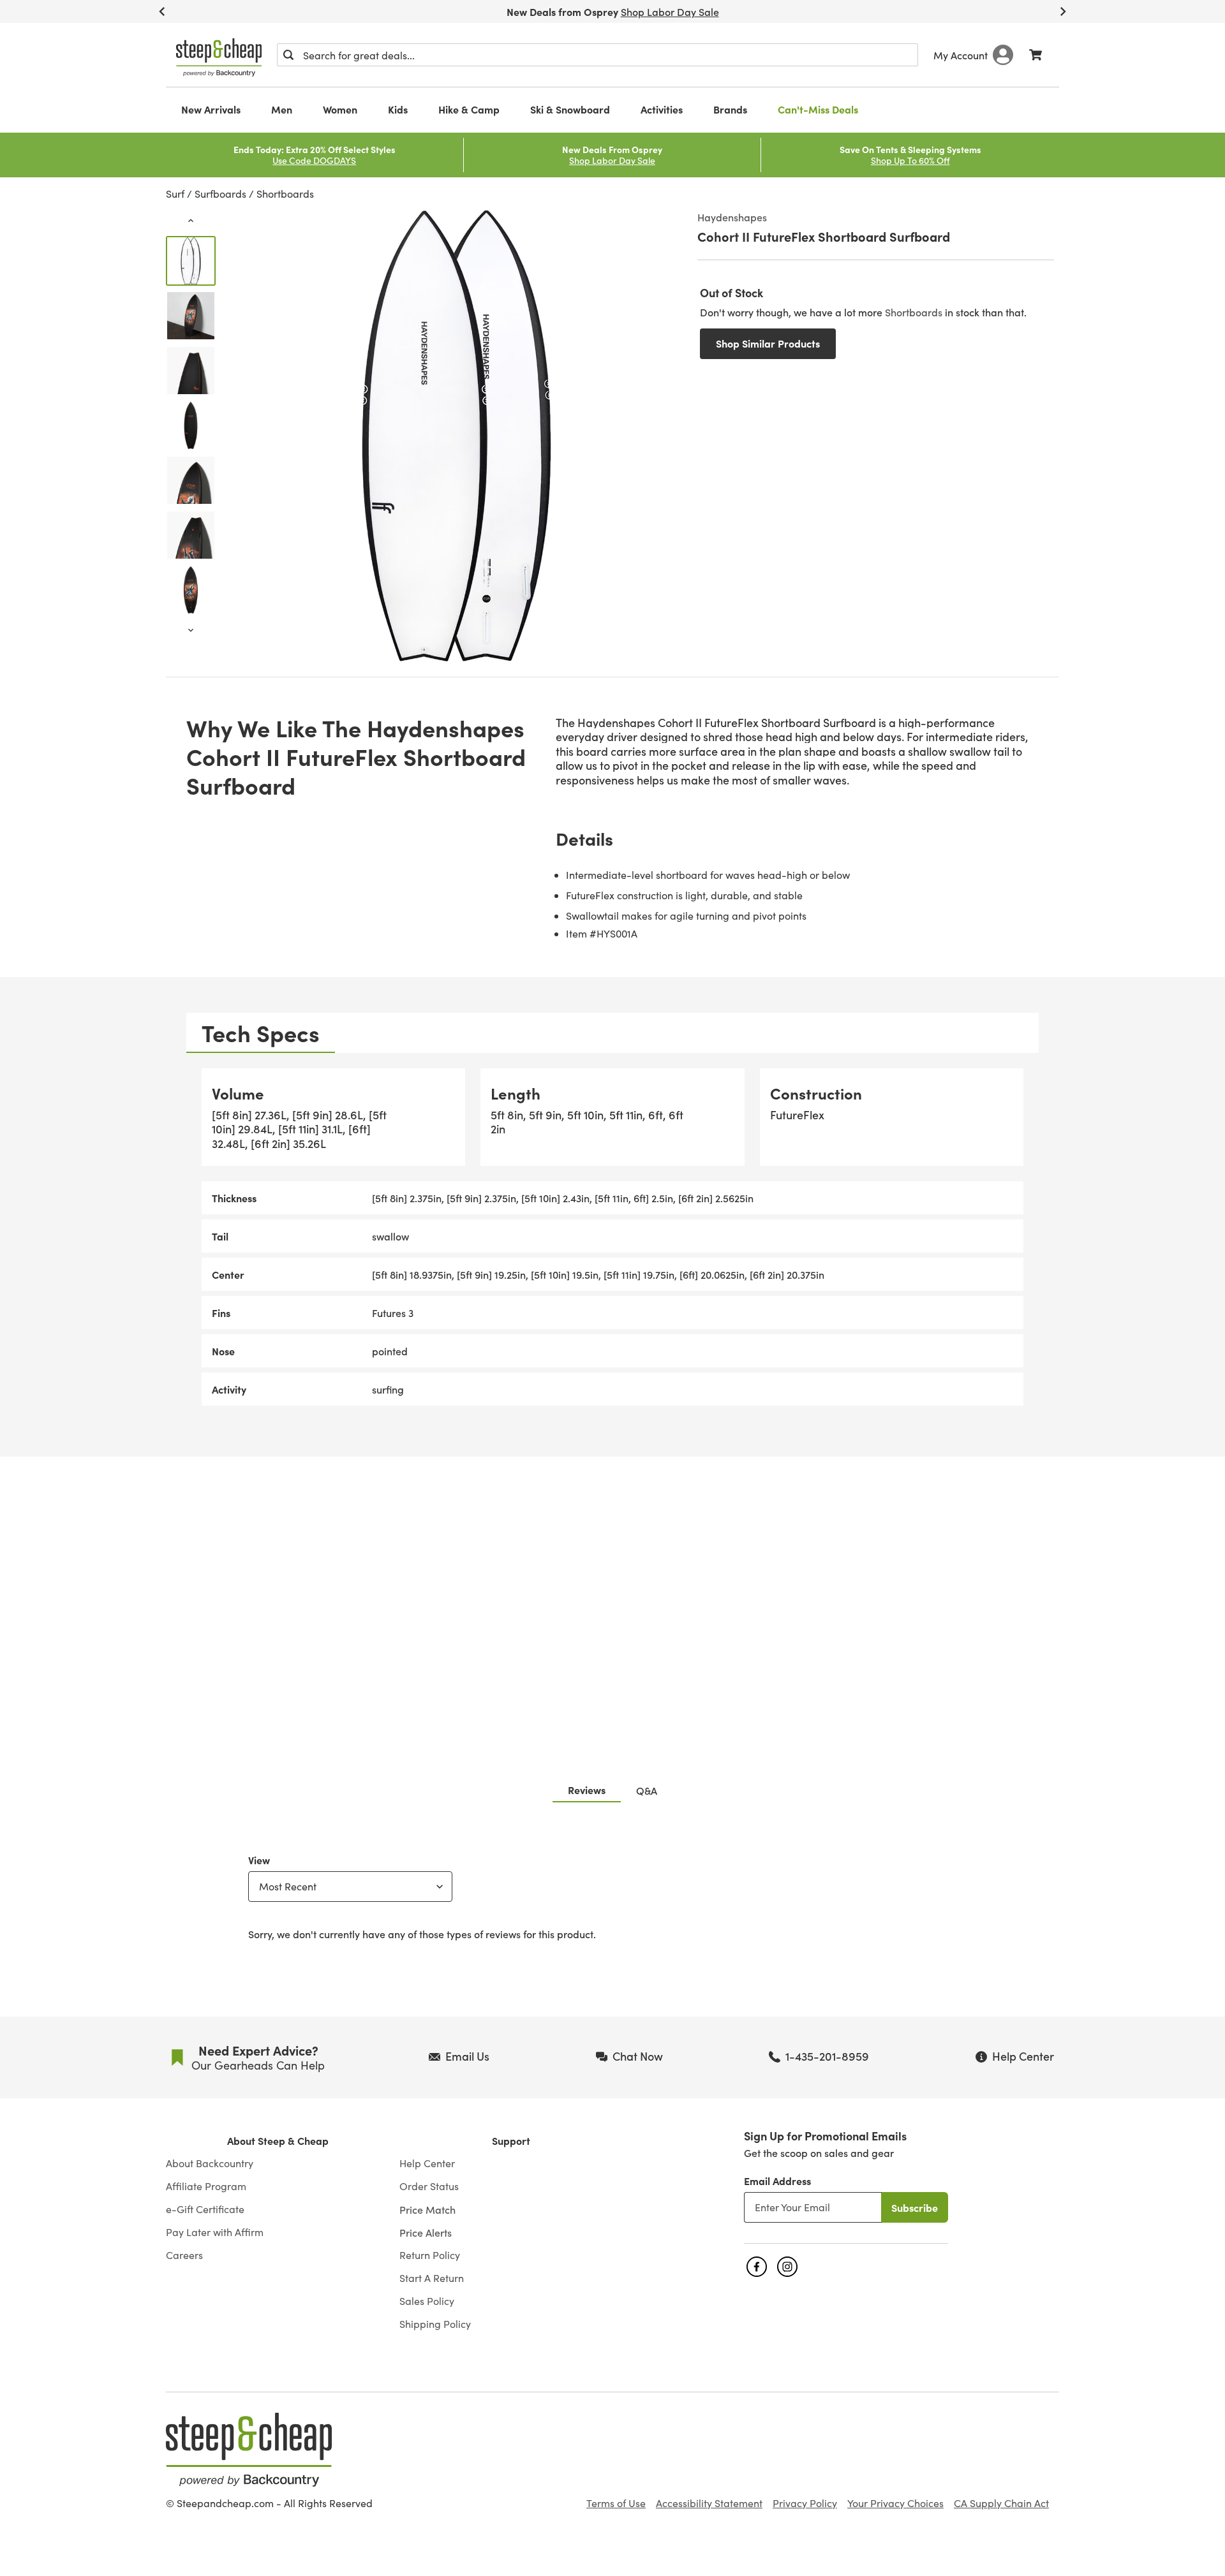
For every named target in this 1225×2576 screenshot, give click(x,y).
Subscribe (915, 2207)
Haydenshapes (732, 217)
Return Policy (430, 2255)
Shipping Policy (435, 2324)
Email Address (777, 2181)
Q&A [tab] (647, 1790)
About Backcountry (210, 2163)
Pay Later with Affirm (215, 2232)
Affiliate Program (206, 2186)
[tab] (261, 1033)
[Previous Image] (191, 221)
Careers (184, 2255)
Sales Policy (427, 2301)
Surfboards (220, 194)
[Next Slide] (1063, 11)
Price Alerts (426, 2232)
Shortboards (285, 194)
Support (511, 2141)
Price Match (427, 2209)
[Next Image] (191, 630)
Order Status (429, 2186)
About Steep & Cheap (278, 2141)
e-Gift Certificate (205, 2209)
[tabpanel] (612, 1237)
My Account (961, 55)
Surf (175, 194)
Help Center (427, 2163)
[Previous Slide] (162, 11)
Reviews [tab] (587, 1790)
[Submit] (288, 55)
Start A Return (432, 2278)
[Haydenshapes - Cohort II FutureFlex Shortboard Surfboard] (191, 261)
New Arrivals (211, 109)
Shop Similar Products (768, 343)
